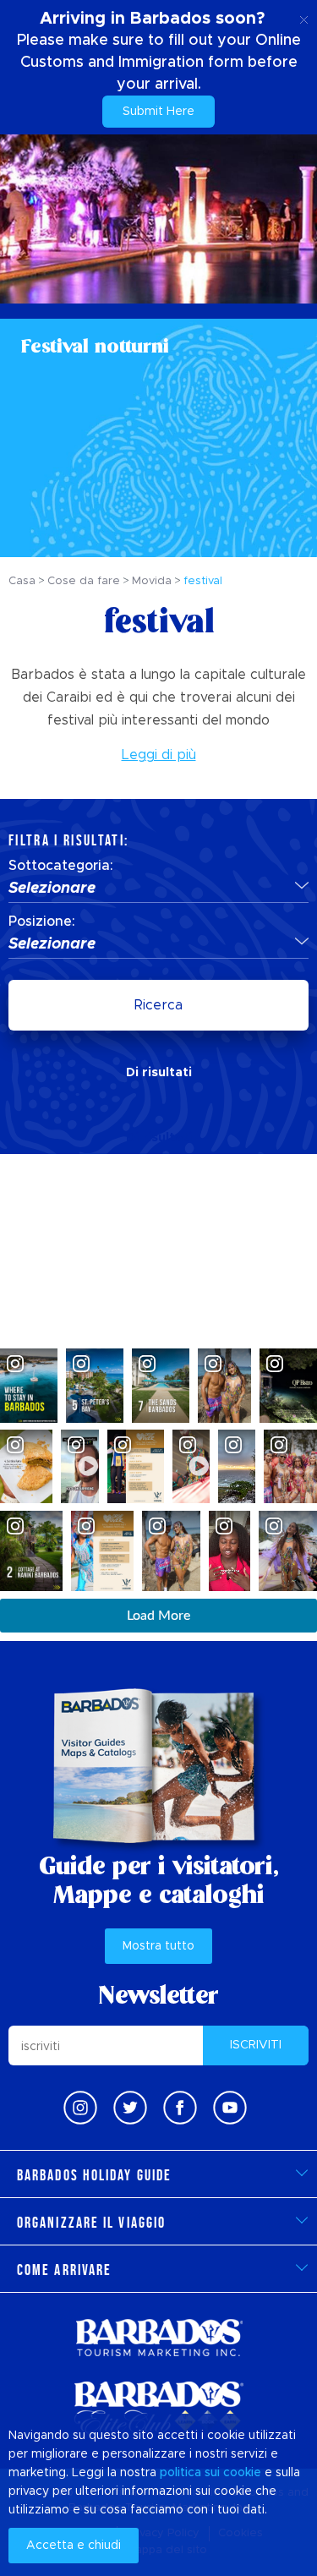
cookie (242, 2473)
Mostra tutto (158, 1946)
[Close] (304, 17)
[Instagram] (80, 2108)
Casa (22, 581)
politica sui (190, 2473)
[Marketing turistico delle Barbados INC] (159, 2337)
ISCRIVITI (256, 2045)
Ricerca (158, 1005)
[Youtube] (230, 2108)
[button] (158, 889)
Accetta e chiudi (74, 2546)
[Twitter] (130, 2108)
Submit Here (158, 112)
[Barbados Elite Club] (159, 2408)
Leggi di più (159, 755)
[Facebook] (180, 2108)
